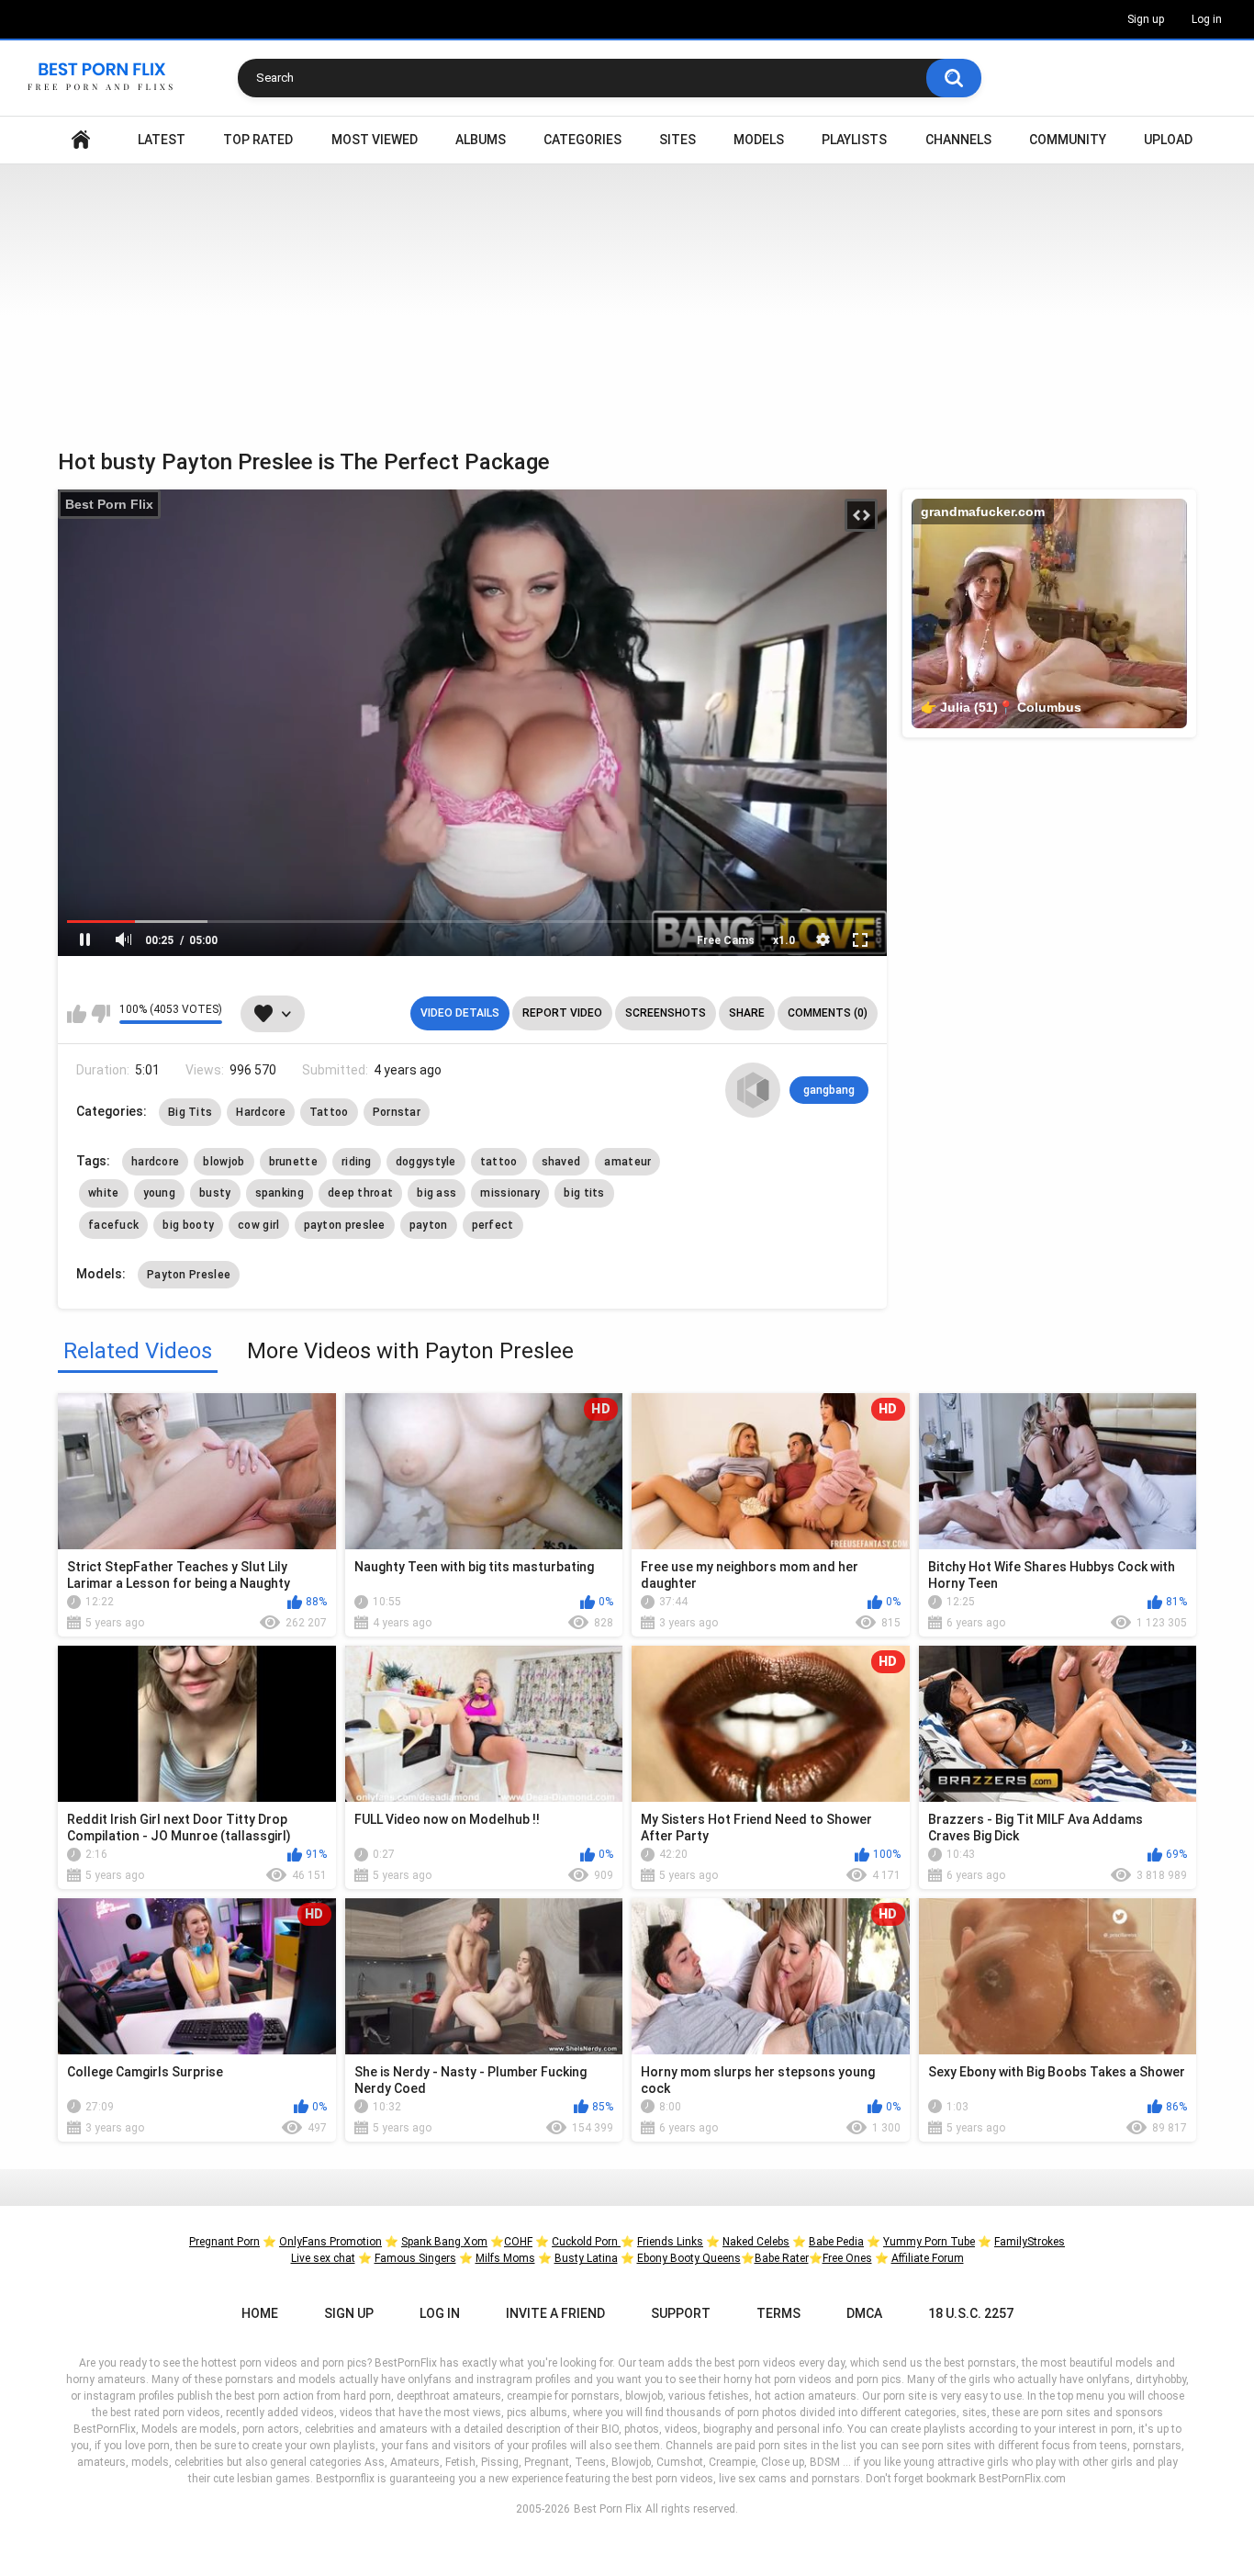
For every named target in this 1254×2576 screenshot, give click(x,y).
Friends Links (670, 2242)
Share (747, 1013)
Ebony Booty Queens (689, 2258)
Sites (677, 140)
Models (759, 140)
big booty (188, 1225)
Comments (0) (828, 1013)
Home (81, 140)
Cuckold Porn (586, 2242)
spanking (280, 1193)
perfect (493, 1225)
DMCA (864, 2313)
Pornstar (397, 1112)
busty (215, 1193)
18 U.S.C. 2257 (971, 2313)
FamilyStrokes (1030, 2242)
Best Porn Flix (109, 504)
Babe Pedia (836, 2242)
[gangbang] (753, 1090)
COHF (518, 2242)
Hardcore (260, 1112)
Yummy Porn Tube (929, 2242)
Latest (162, 140)
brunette (293, 1162)
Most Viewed (375, 140)
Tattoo (329, 1112)
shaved (561, 1162)
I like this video (77, 1014)
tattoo (499, 1162)
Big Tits (190, 1112)
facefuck (113, 1225)
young (160, 1193)
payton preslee (345, 1225)
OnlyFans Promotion (330, 2242)
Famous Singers (415, 2258)
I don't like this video (101, 1014)
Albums (481, 140)
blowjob (224, 1162)
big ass (437, 1193)
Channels (958, 140)
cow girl (258, 1225)
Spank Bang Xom (444, 2242)
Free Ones (847, 2258)
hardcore (155, 1162)
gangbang (829, 1090)
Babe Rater (782, 2258)
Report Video (562, 1013)
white (104, 1193)
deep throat (360, 1193)
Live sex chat (323, 2258)
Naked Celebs (756, 2242)
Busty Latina (586, 2258)
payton (429, 1225)
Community (1068, 140)
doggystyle (426, 1162)
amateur (627, 1162)
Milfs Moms (505, 2258)
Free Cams (726, 940)
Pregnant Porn (224, 2242)
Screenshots (666, 1013)
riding (357, 1162)
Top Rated (258, 140)
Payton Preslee (189, 1275)
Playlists (854, 140)
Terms (778, 2313)
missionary (510, 1193)
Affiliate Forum (928, 2258)
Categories (582, 140)
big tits (584, 1193)
